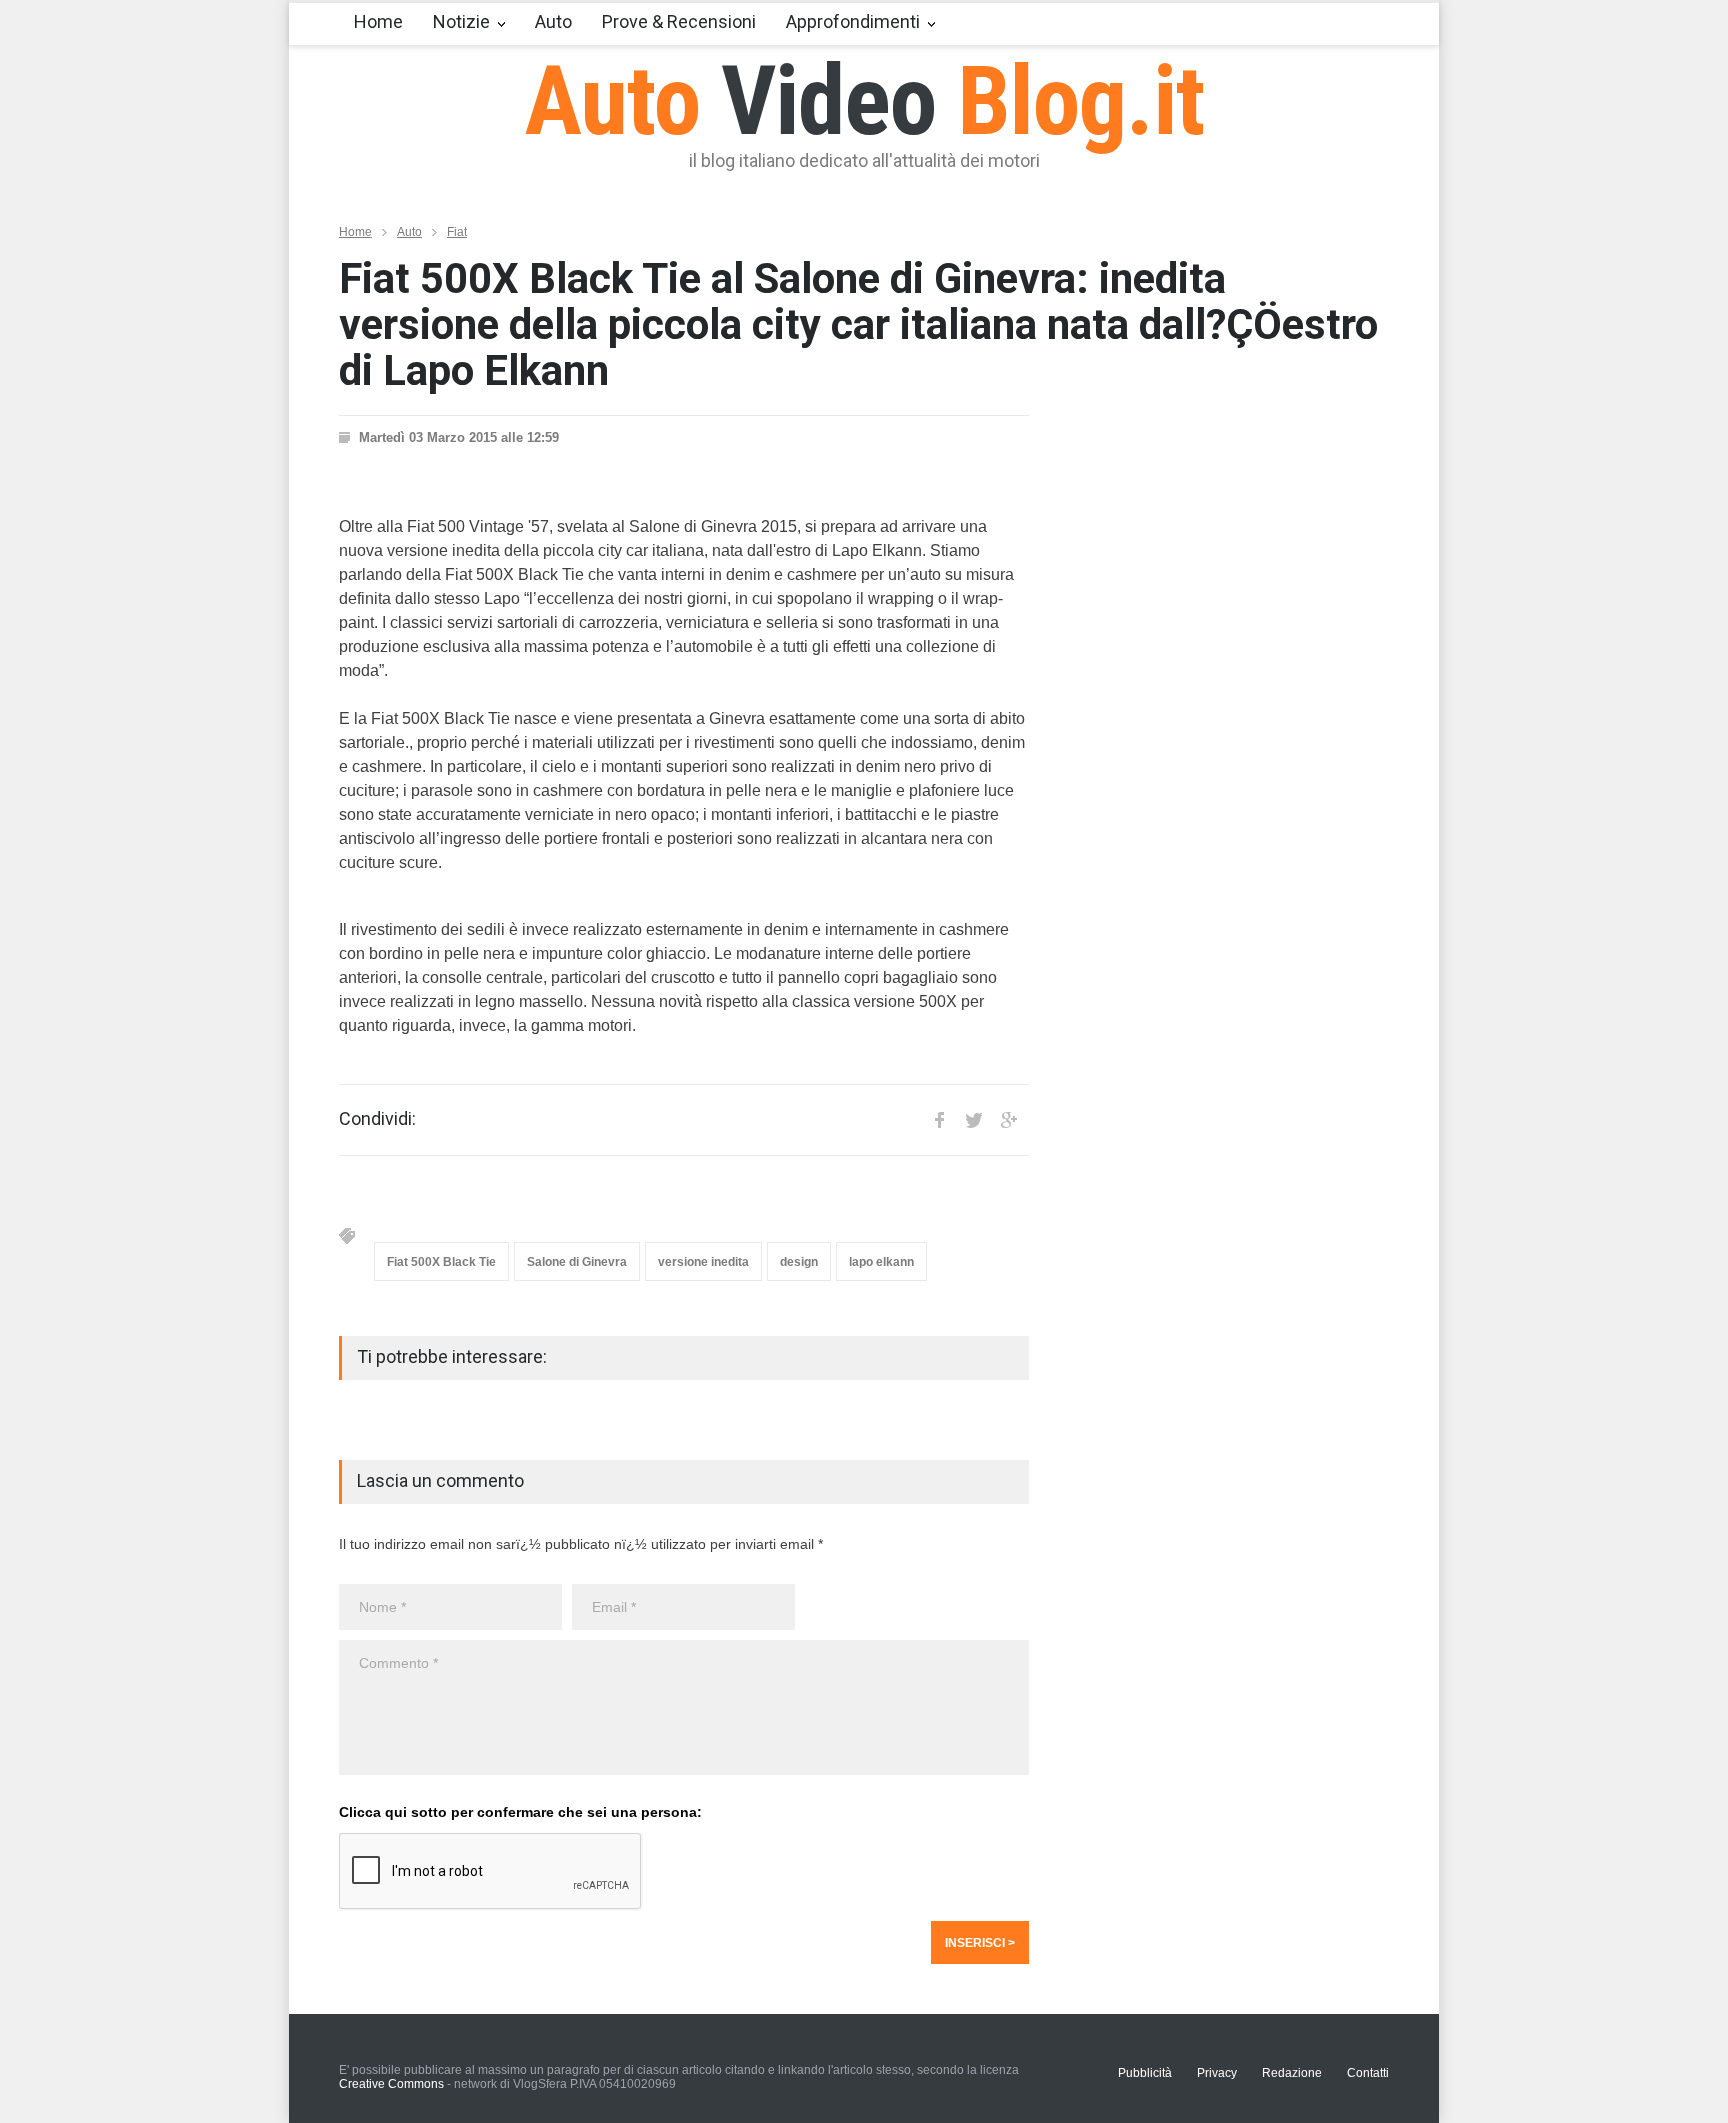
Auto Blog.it (864, 101)
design (799, 1262)
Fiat (457, 232)
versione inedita (703, 1262)
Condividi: (377, 1119)
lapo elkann (881, 1262)
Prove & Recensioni (679, 21)
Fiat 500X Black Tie (441, 1262)
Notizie (461, 21)
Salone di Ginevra (577, 1262)
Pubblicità (1145, 2073)
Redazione (1292, 2073)
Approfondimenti (853, 21)
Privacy (1217, 2073)
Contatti (1368, 2073)
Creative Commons (391, 2084)
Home (378, 21)
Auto (553, 21)
